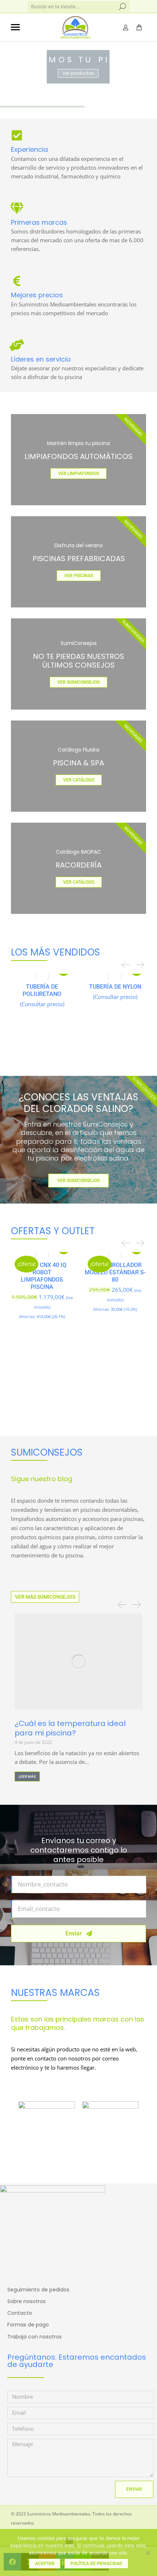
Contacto (20, 2313)
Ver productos (78, 73)
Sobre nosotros (26, 2301)
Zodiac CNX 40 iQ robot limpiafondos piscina (42, 1276)
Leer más (27, 1776)
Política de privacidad (96, 2564)
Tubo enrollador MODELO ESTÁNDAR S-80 (115, 1272)
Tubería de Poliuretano (42, 990)
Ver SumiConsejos (78, 1181)
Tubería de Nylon (115, 987)
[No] (148, 2553)
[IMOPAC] (110, 2125)
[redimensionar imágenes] (78, 1662)
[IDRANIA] (47, 2109)
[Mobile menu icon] (15, 27)
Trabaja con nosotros (35, 2337)
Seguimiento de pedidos (38, 2290)
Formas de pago (28, 2325)
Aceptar (45, 2564)
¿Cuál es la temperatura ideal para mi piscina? (70, 1728)
